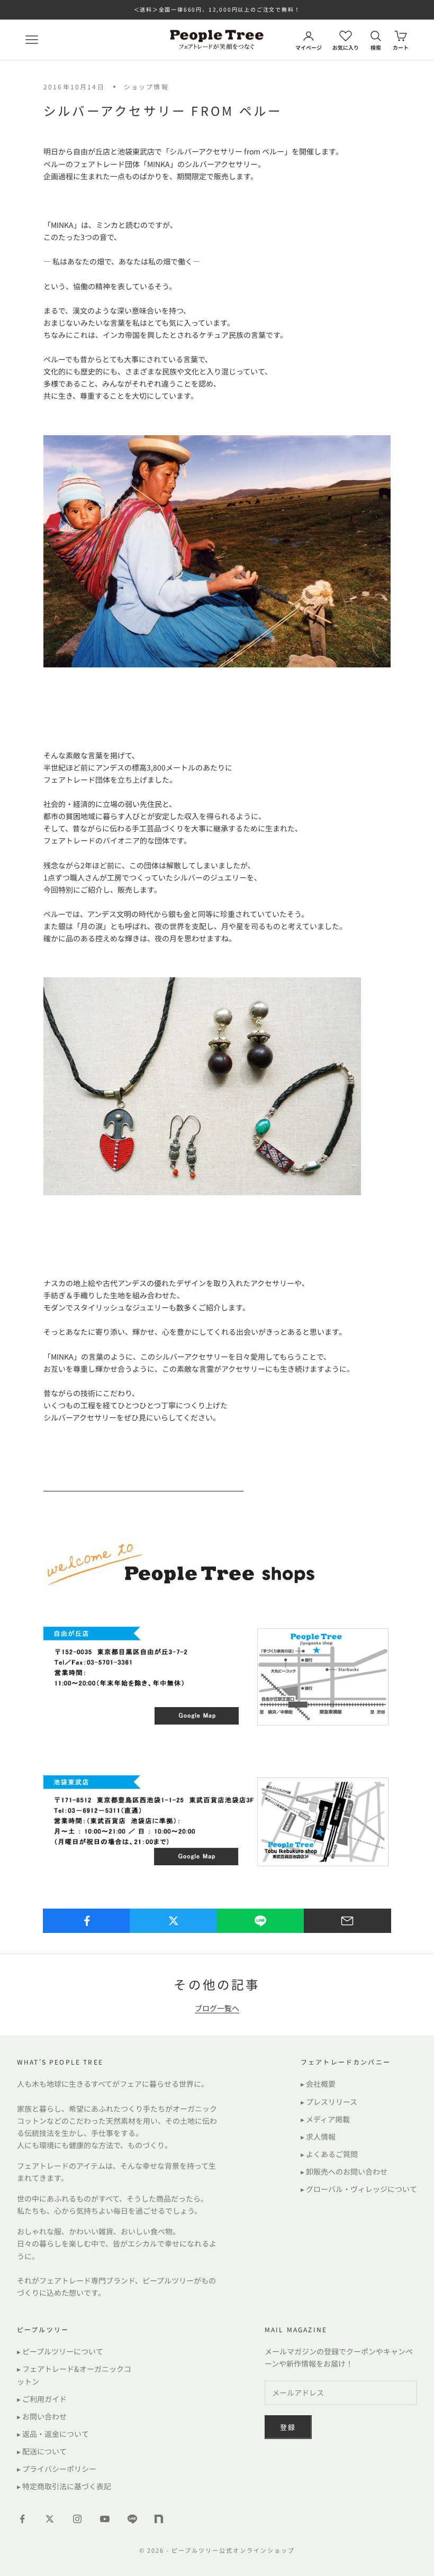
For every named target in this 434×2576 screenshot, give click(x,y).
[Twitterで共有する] (173, 1921)
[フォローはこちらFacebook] (22, 2519)
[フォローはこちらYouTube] (105, 2519)
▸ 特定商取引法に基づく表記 (64, 2486)
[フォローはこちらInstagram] (77, 2519)
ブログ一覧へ (217, 2008)
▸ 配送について (42, 2451)
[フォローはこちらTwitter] (50, 2519)
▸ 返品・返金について (53, 2434)
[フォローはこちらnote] (160, 2520)
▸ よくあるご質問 (329, 2154)
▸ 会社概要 (318, 2084)
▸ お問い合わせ (42, 2416)
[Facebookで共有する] (87, 1921)
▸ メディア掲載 (325, 2119)
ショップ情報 (146, 86)
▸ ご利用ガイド (42, 2399)
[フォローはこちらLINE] (132, 2519)
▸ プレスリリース (329, 2102)
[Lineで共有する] (261, 1921)
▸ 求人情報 (318, 2137)
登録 (288, 2427)
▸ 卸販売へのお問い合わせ (344, 2171)
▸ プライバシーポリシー (57, 2469)
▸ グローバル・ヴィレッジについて (359, 2189)
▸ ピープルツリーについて (60, 2351)
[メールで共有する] (347, 1921)
